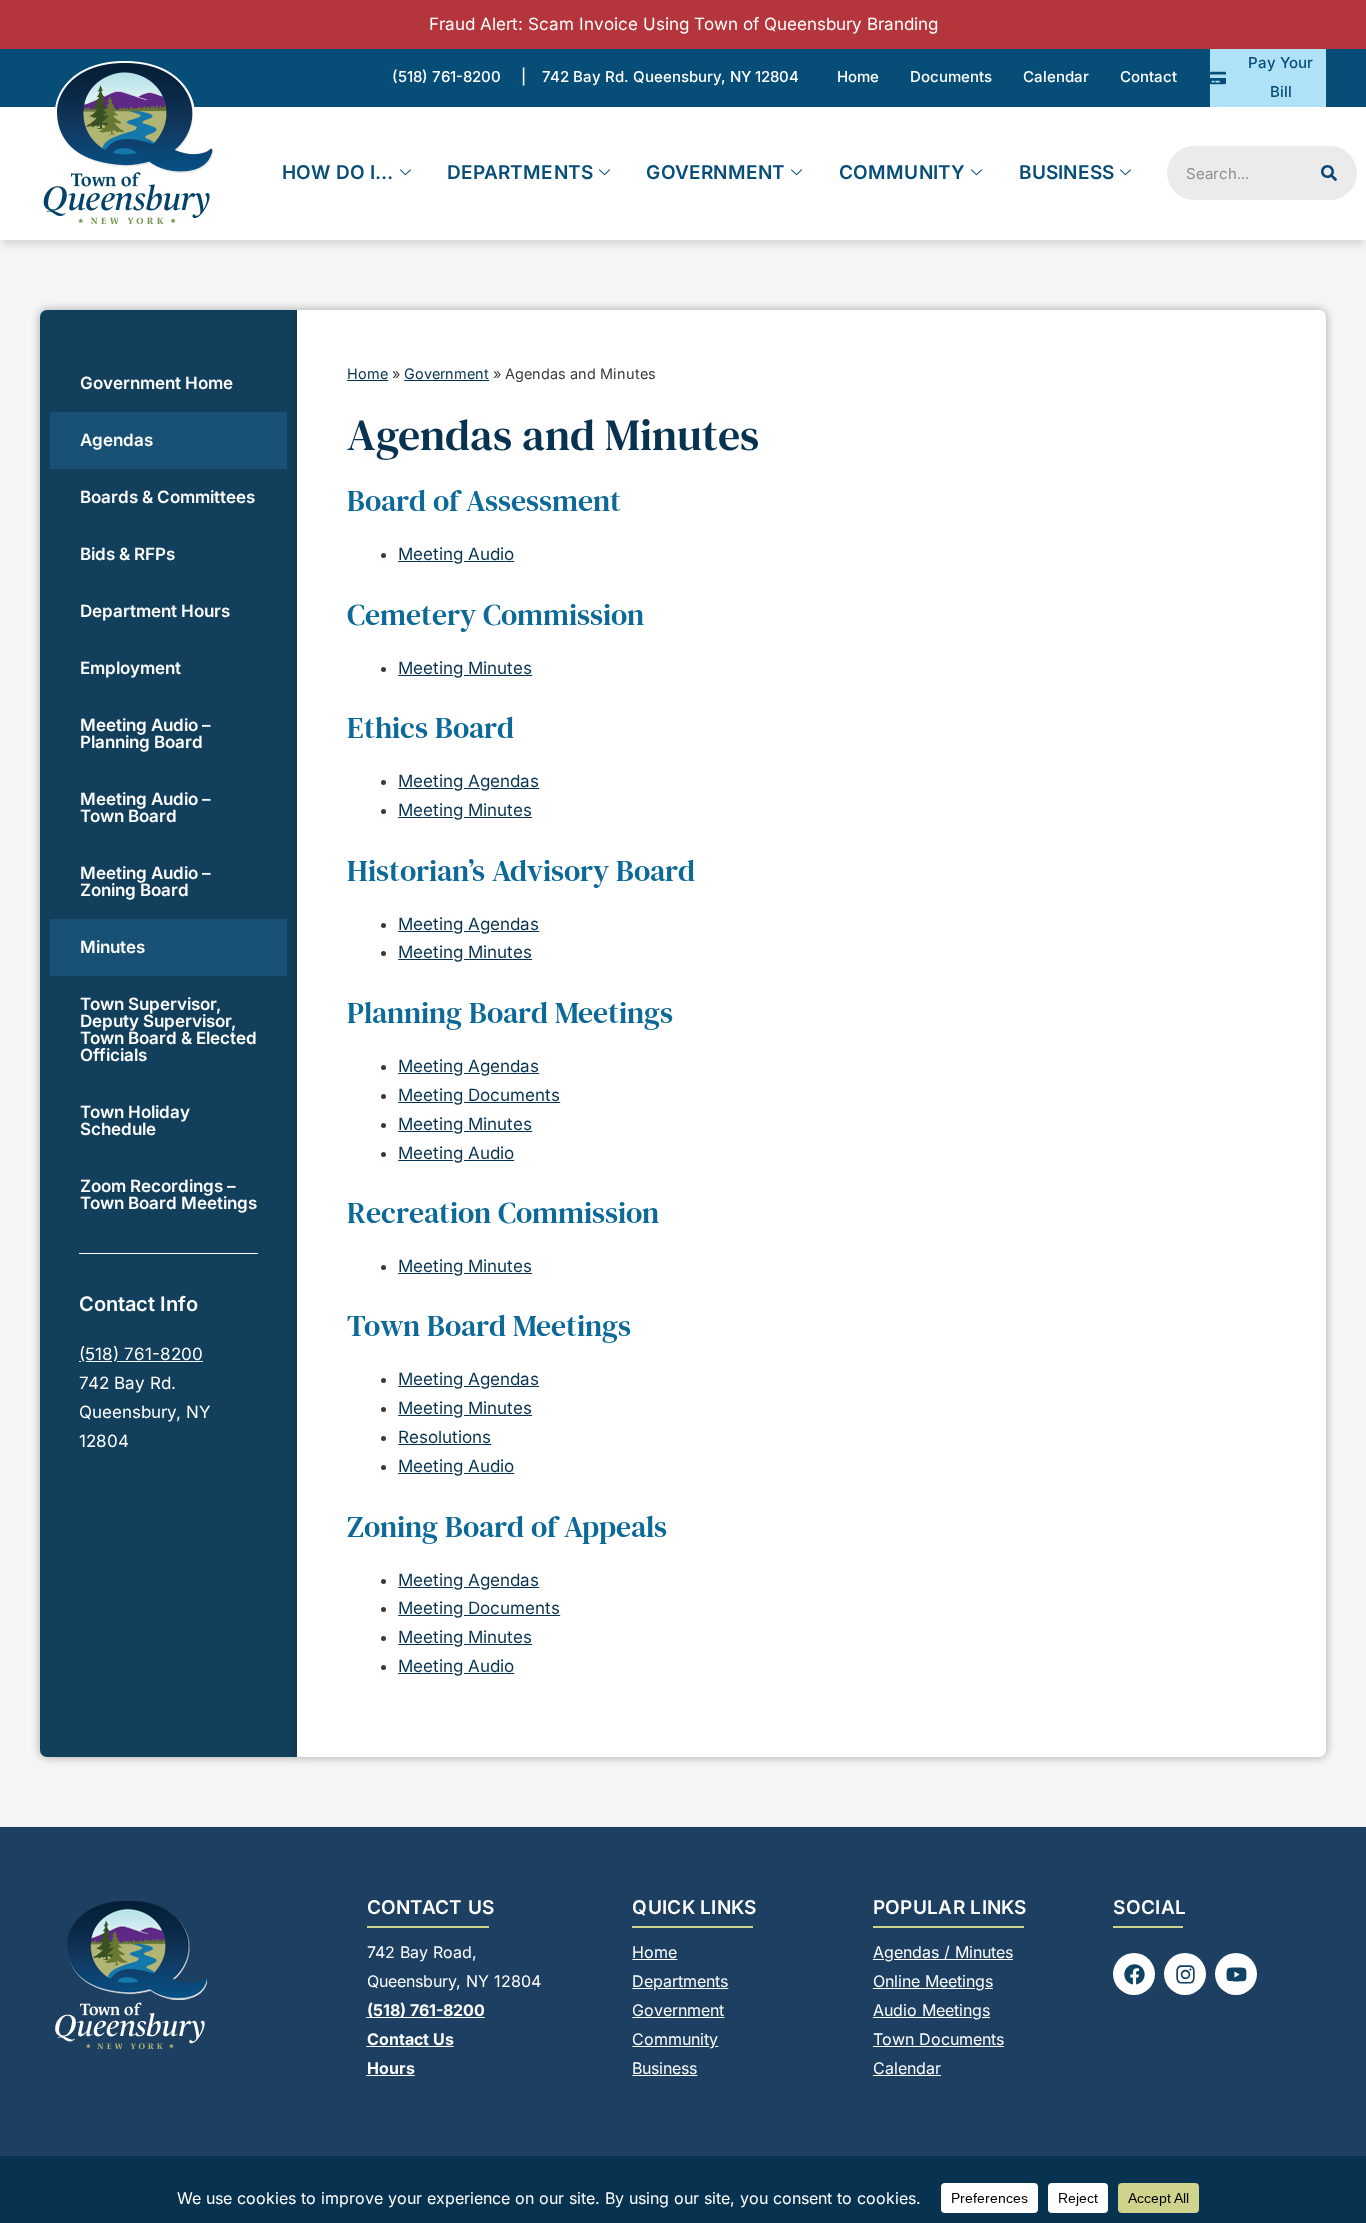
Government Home (156, 383)
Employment (130, 668)
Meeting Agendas (468, 781)
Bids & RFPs (127, 554)
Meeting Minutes (465, 668)
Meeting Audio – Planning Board (145, 733)
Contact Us (410, 2039)
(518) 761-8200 (141, 1354)
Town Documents (938, 2039)
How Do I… (338, 172)
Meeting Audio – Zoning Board (145, 881)
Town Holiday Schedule (135, 1120)
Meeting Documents (479, 1095)
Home (367, 373)
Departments (520, 172)
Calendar (907, 2068)
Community (902, 172)
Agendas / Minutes (943, 1952)
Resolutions (444, 1437)
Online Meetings (933, 1981)
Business (1067, 172)
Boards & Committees (167, 497)
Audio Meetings (931, 2010)
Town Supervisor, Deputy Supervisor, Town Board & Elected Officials (168, 1029)
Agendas (116, 440)
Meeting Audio (456, 554)
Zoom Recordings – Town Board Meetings (168, 1194)
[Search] (1329, 173)
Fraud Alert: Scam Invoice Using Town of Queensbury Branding (683, 24)
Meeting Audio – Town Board (145, 807)
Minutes (112, 947)
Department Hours (155, 611)
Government (715, 172)
